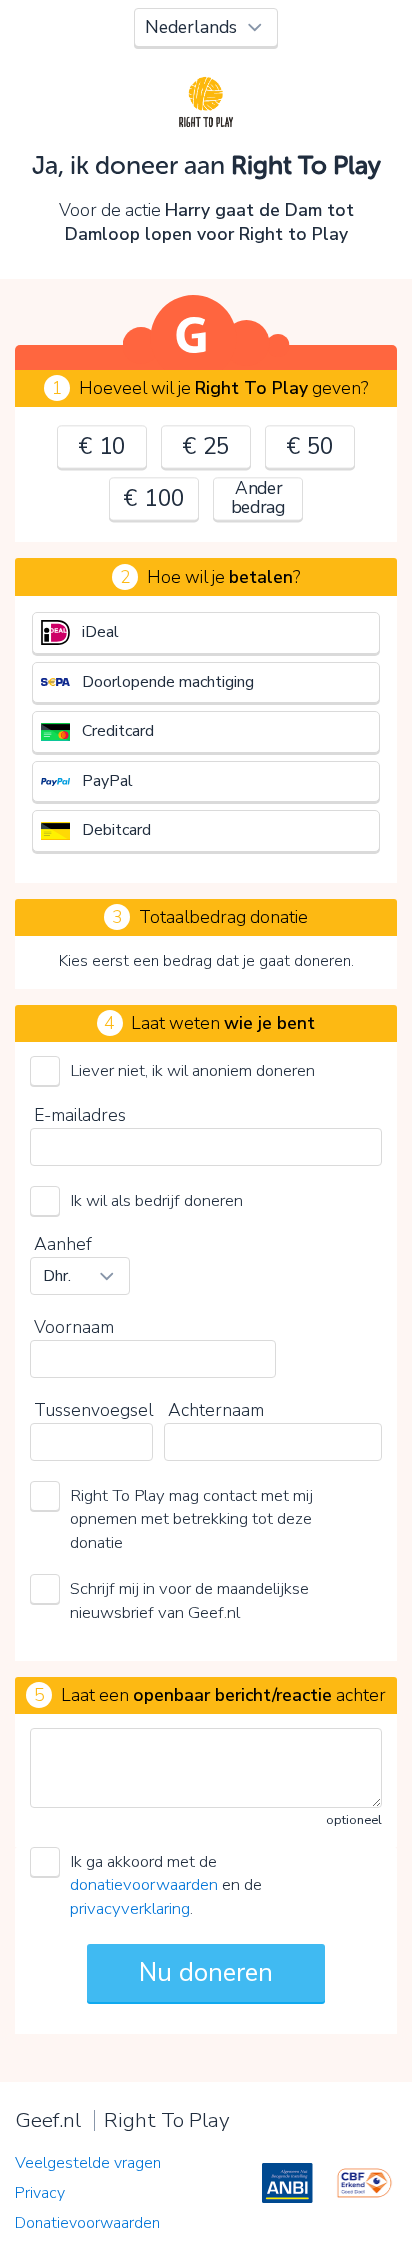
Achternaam (216, 1410)
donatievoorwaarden (144, 1884)
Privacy (40, 2193)
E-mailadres (80, 1115)
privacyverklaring (130, 1908)
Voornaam (74, 1327)
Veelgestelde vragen (88, 2163)
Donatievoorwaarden (87, 2223)
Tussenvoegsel (93, 1410)
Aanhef (63, 1244)
